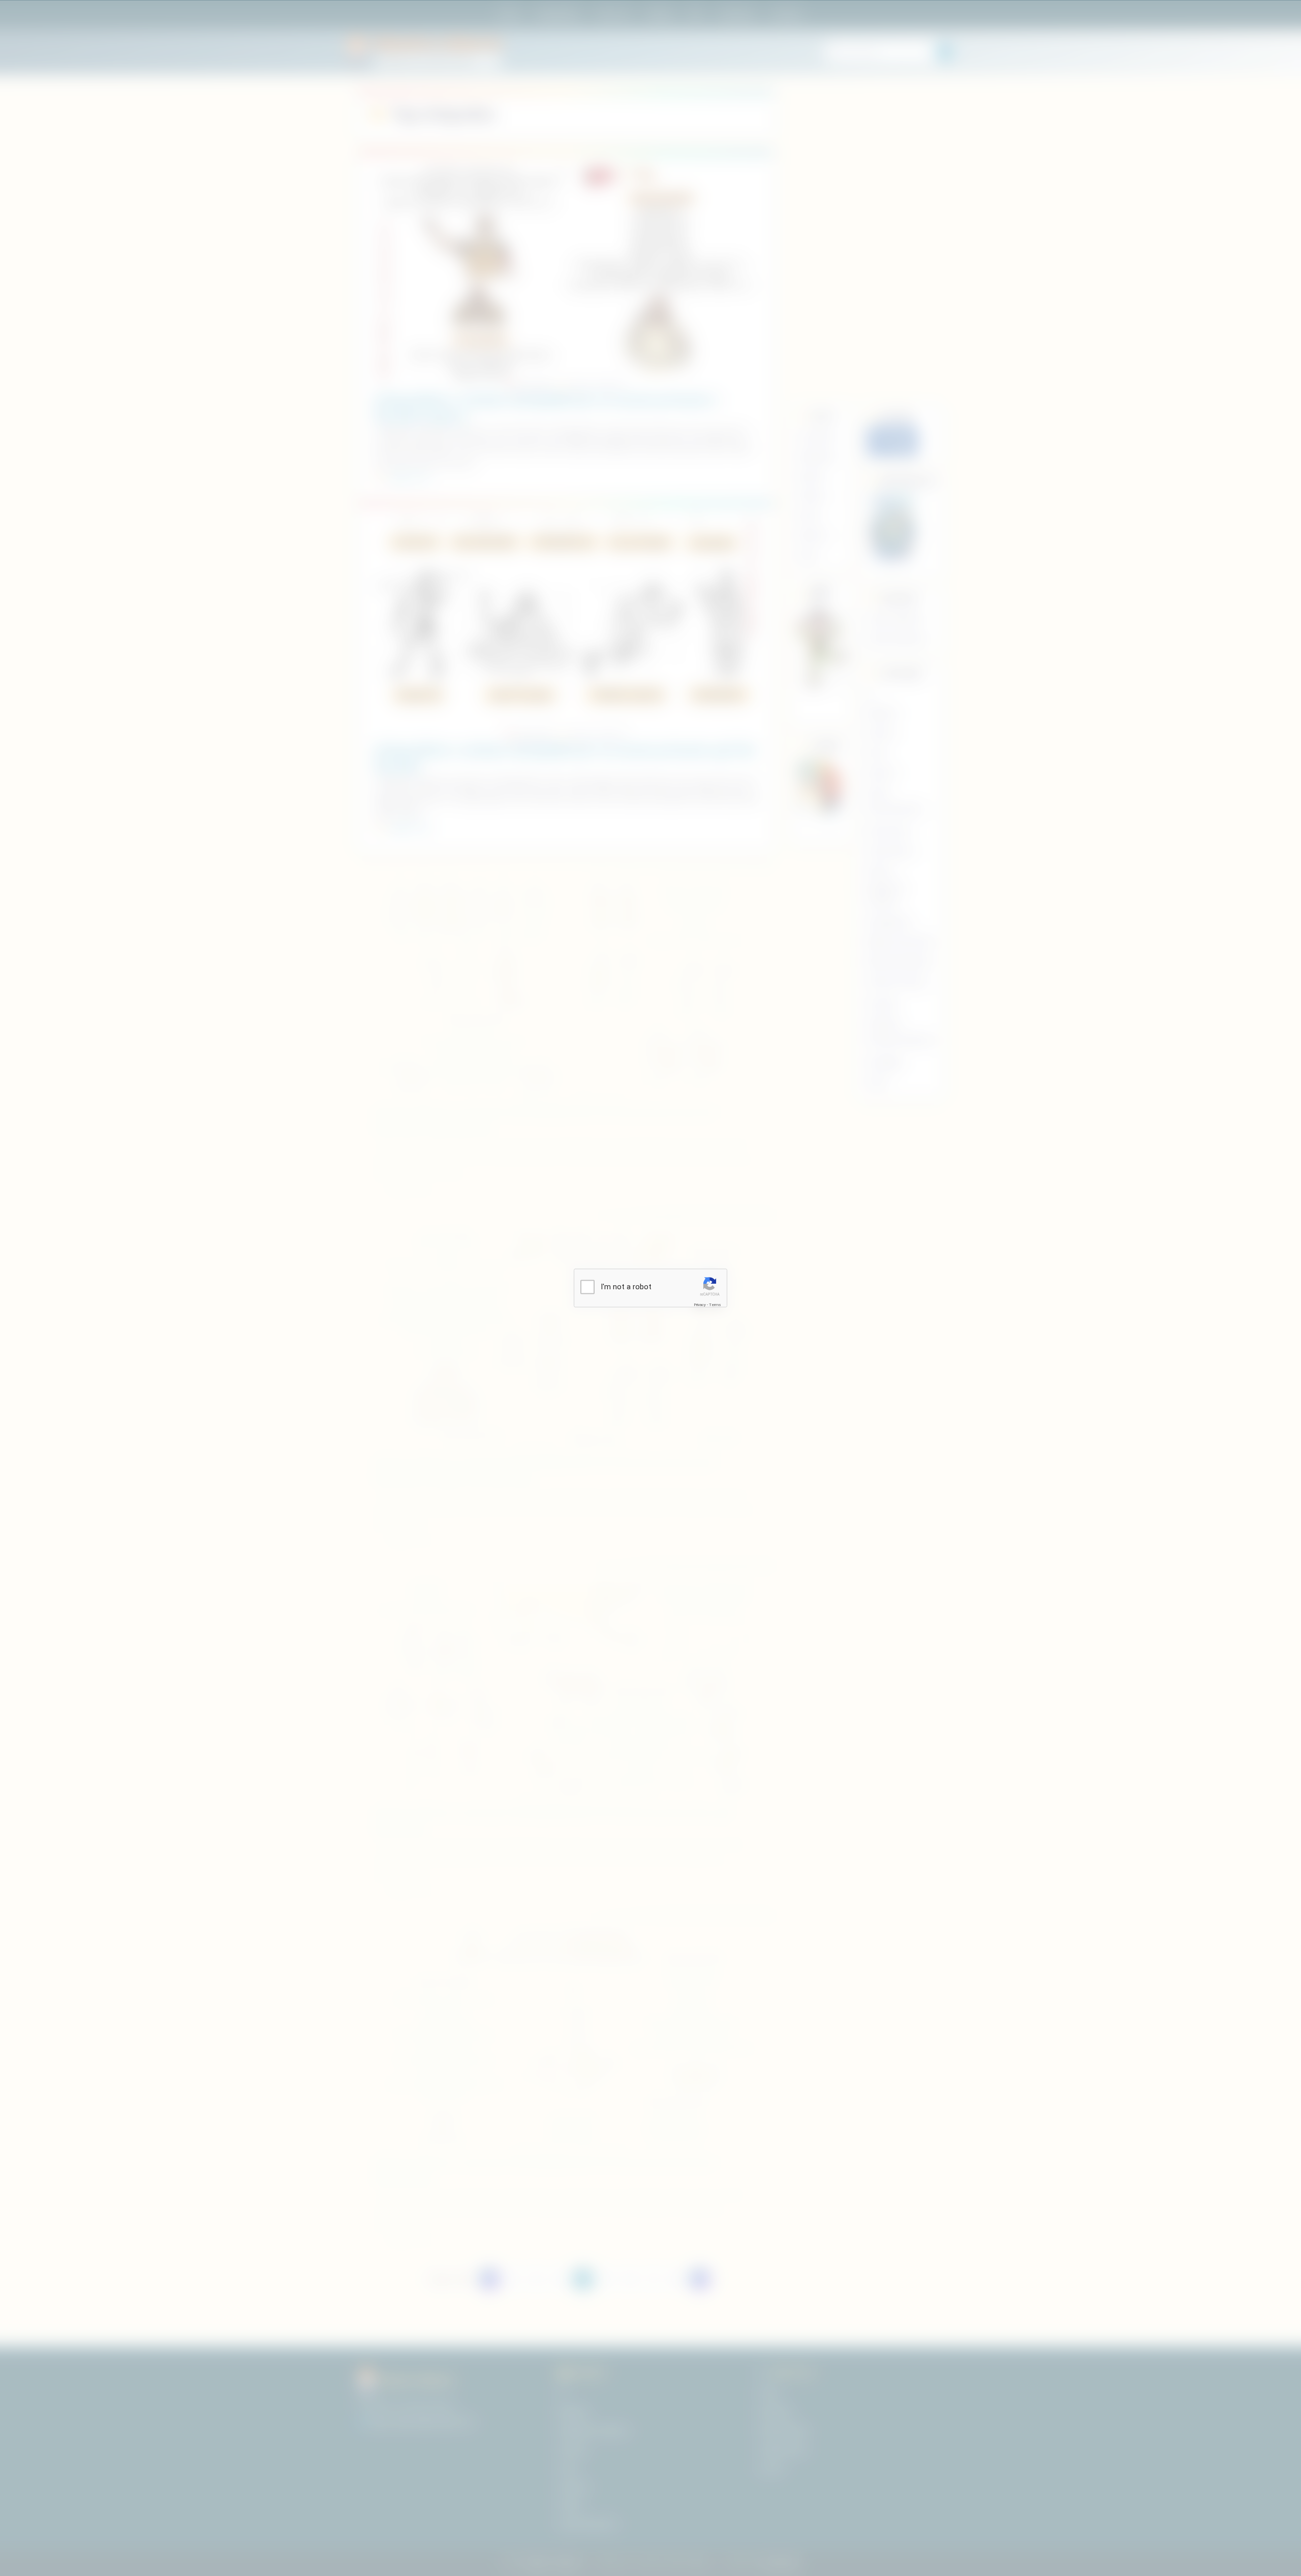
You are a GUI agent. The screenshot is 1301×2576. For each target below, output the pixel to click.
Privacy (700, 1304)
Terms (715, 1304)
